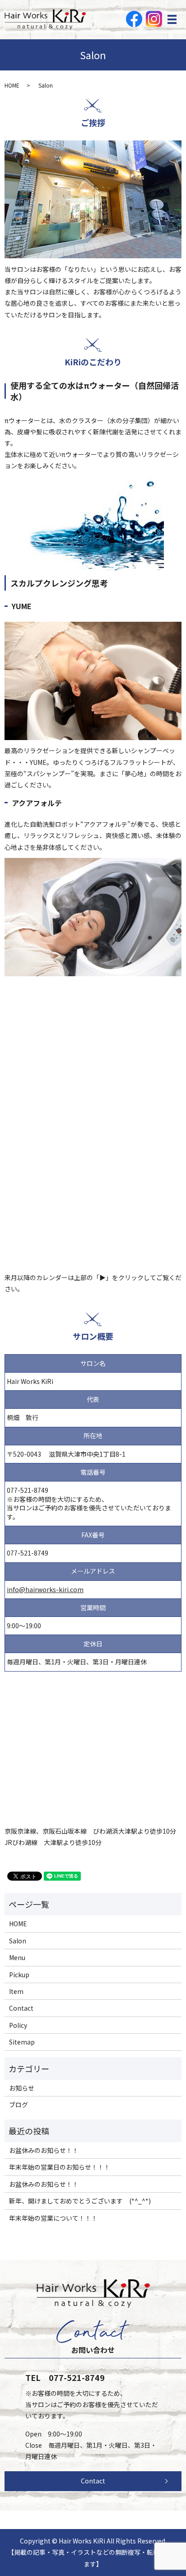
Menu (17, 1957)
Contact (21, 2008)
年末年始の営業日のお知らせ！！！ (60, 2167)
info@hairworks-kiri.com (45, 1589)
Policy (18, 2025)
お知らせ (22, 2088)
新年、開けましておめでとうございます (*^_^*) (80, 2201)
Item (16, 1991)
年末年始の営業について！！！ (53, 2218)
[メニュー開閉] (172, 19)
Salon (18, 1941)
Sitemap (22, 2042)
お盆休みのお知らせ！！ (44, 2150)
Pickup (19, 1975)
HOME (12, 85)
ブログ (19, 2105)
